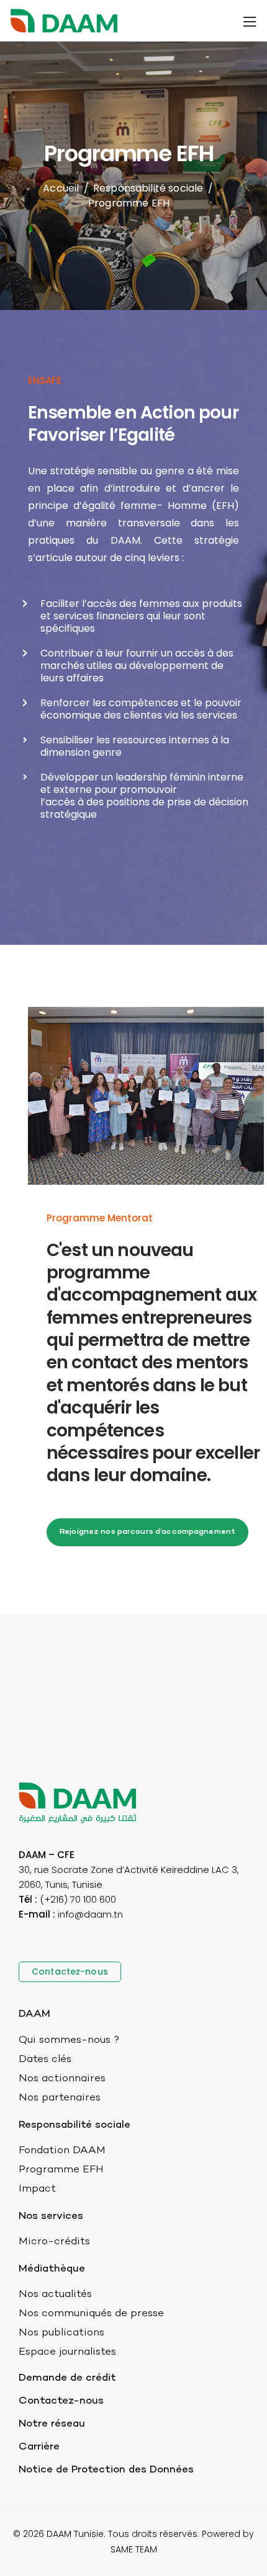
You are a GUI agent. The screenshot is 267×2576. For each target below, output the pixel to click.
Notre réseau (52, 2424)
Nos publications (61, 2333)
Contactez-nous (61, 2401)
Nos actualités (55, 2295)
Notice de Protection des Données (106, 2470)
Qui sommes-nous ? (69, 2040)
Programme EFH (61, 2170)
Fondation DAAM (62, 2151)
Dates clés (45, 2060)
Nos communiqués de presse (91, 2314)
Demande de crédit (67, 2378)
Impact (37, 2189)
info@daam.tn (90, 1914)
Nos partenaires (60, 2098)
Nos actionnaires (62, 2079)
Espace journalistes (67, 2352)
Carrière (39, 2447)
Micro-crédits (54, 2242)
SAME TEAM (134, 2549)
